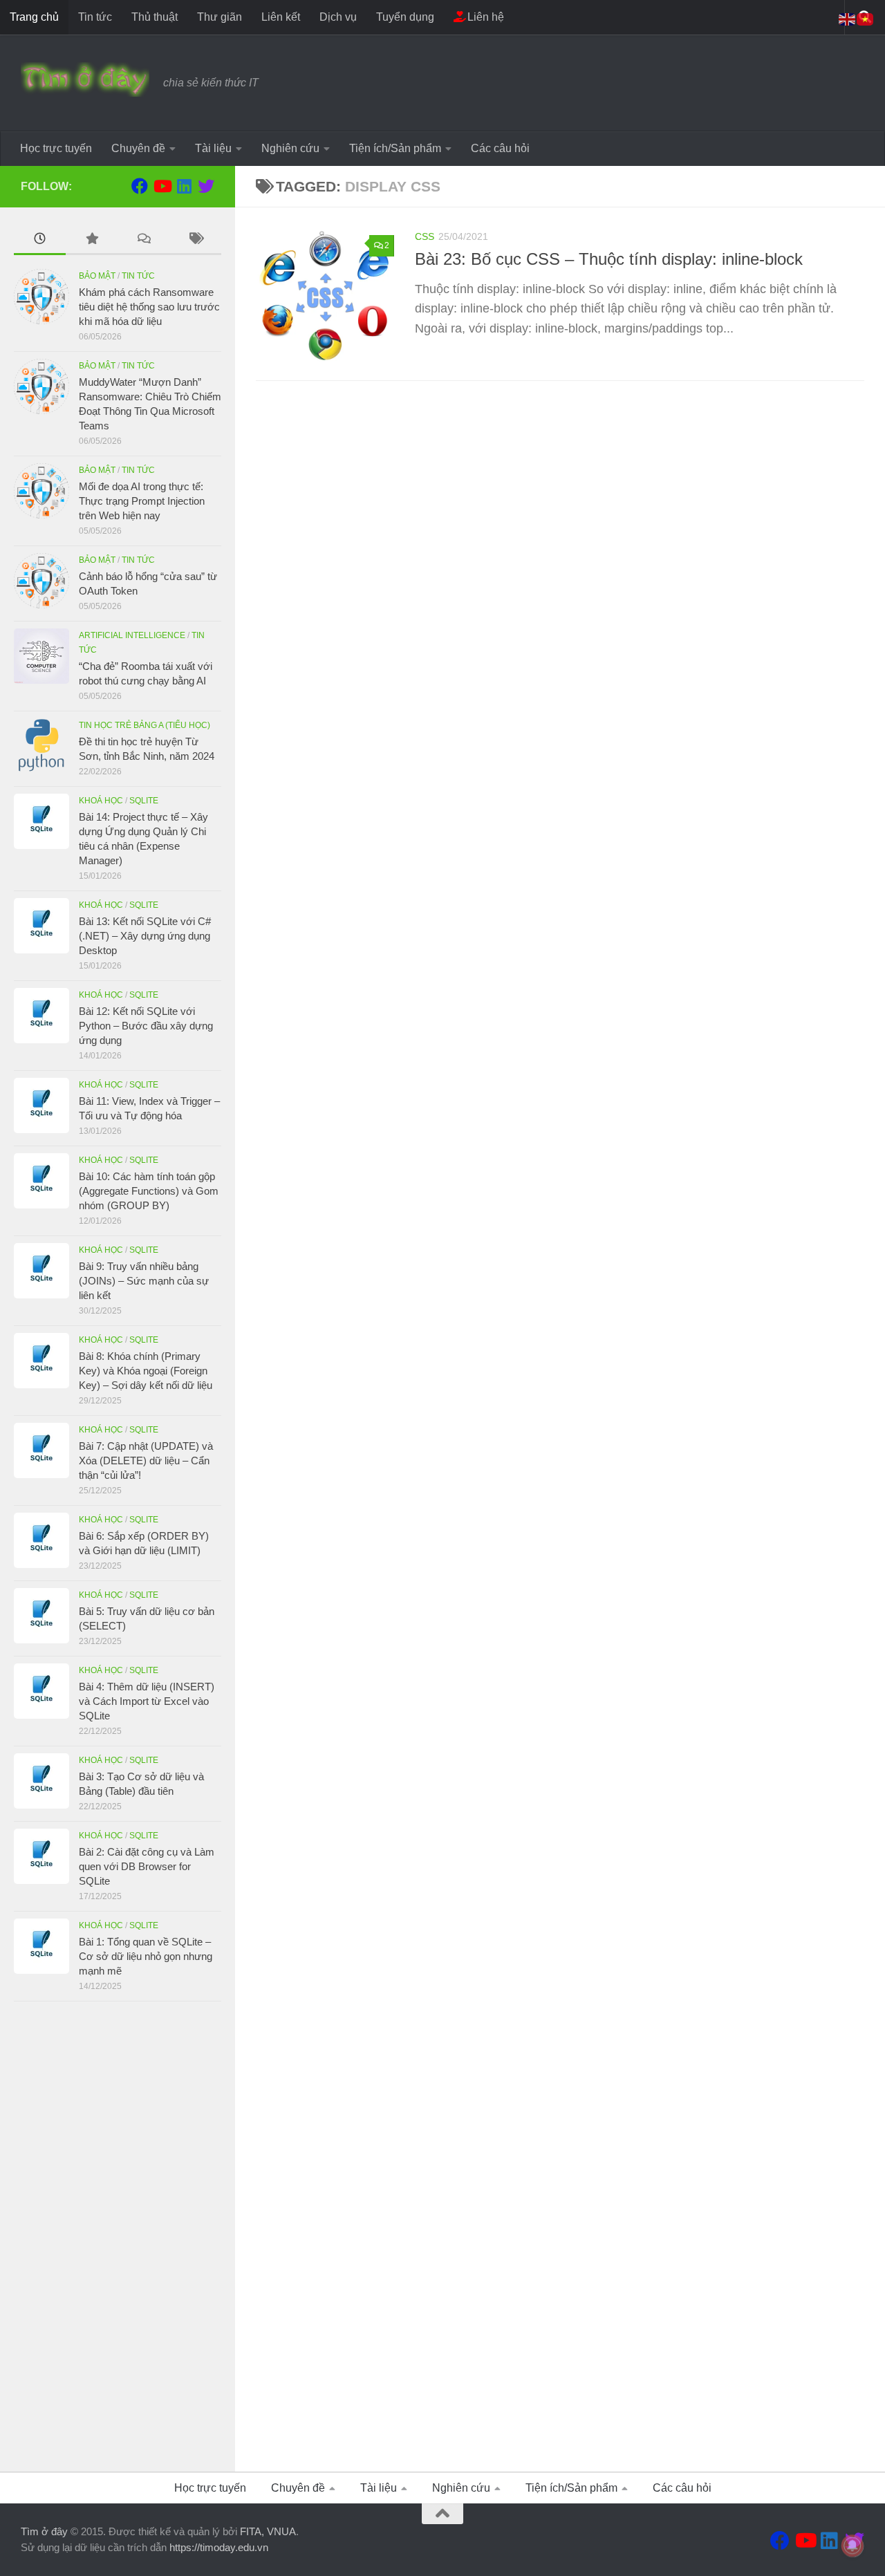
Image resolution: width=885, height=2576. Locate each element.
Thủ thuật (155, 17)
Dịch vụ (338, 17)
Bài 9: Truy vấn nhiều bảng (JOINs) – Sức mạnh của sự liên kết (144, 1281)
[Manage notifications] (853, 2546)
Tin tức (95, 17)
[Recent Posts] (40, 240)
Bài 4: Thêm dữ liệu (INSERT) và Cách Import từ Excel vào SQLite (147, 1701)
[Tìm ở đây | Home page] (85, 80)
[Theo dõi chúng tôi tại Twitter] (206, 186)
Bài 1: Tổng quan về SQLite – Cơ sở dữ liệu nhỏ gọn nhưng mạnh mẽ (146, 1956)
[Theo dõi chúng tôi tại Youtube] (162, 186)
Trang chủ (34, 17)
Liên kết (281, 17)
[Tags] (195, 240)
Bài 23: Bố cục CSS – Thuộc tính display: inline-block (609, 259)
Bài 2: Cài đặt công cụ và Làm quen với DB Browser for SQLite (147, 1866)
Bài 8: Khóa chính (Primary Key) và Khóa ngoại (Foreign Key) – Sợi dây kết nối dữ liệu (146, 1371)
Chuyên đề (138, 148)
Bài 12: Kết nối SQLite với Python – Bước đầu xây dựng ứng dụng (146, 1026)
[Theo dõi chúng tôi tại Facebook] (140, 186)
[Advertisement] (118, 2237)
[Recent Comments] (143, 240)
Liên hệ (484, 17)
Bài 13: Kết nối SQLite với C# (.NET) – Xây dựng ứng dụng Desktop (145, 936)
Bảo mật (97, 276)
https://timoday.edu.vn (219, 2547)
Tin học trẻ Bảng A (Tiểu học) (145, 725)
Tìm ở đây (44, 2531)
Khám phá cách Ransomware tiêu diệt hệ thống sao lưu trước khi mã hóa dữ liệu (149, 307)
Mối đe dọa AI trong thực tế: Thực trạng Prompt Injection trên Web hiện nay (142, 501)
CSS (425, 236)
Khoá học (101, 801)
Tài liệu (213, 148)
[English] (848, 18)
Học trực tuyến (56, 148)
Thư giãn (220, 17)
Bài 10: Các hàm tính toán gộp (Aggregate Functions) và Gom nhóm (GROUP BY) (149, 1191)
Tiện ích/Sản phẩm (395, 148)
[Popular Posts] (92, 240)
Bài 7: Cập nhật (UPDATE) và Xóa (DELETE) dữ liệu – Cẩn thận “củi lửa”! (146, 1460)
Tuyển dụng (405, 17)
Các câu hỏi (500, 148)
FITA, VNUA (268, 2531)
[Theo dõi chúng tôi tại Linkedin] (184, 186)
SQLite (144, 801)
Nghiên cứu (290, 148)
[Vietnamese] (866, 18)
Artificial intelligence (132, 635)
